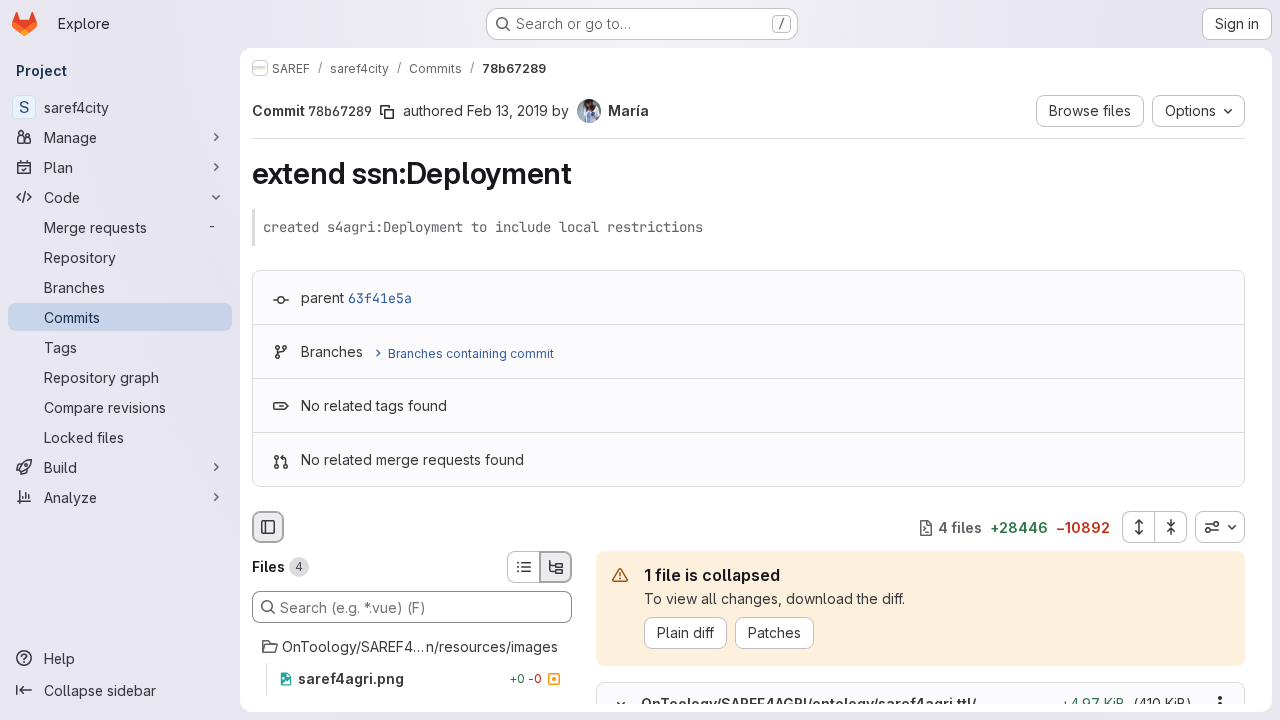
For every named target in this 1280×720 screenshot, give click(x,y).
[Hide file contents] (621, 704)
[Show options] (1220, 704)
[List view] (523, 567)
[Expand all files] (1138, 527)
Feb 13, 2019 (507, 110)
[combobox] (1220, 527)
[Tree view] (556, 567)
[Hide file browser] (268, 527)
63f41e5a (380, 298)
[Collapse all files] (1171, 527)
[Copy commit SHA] (387, 112)
